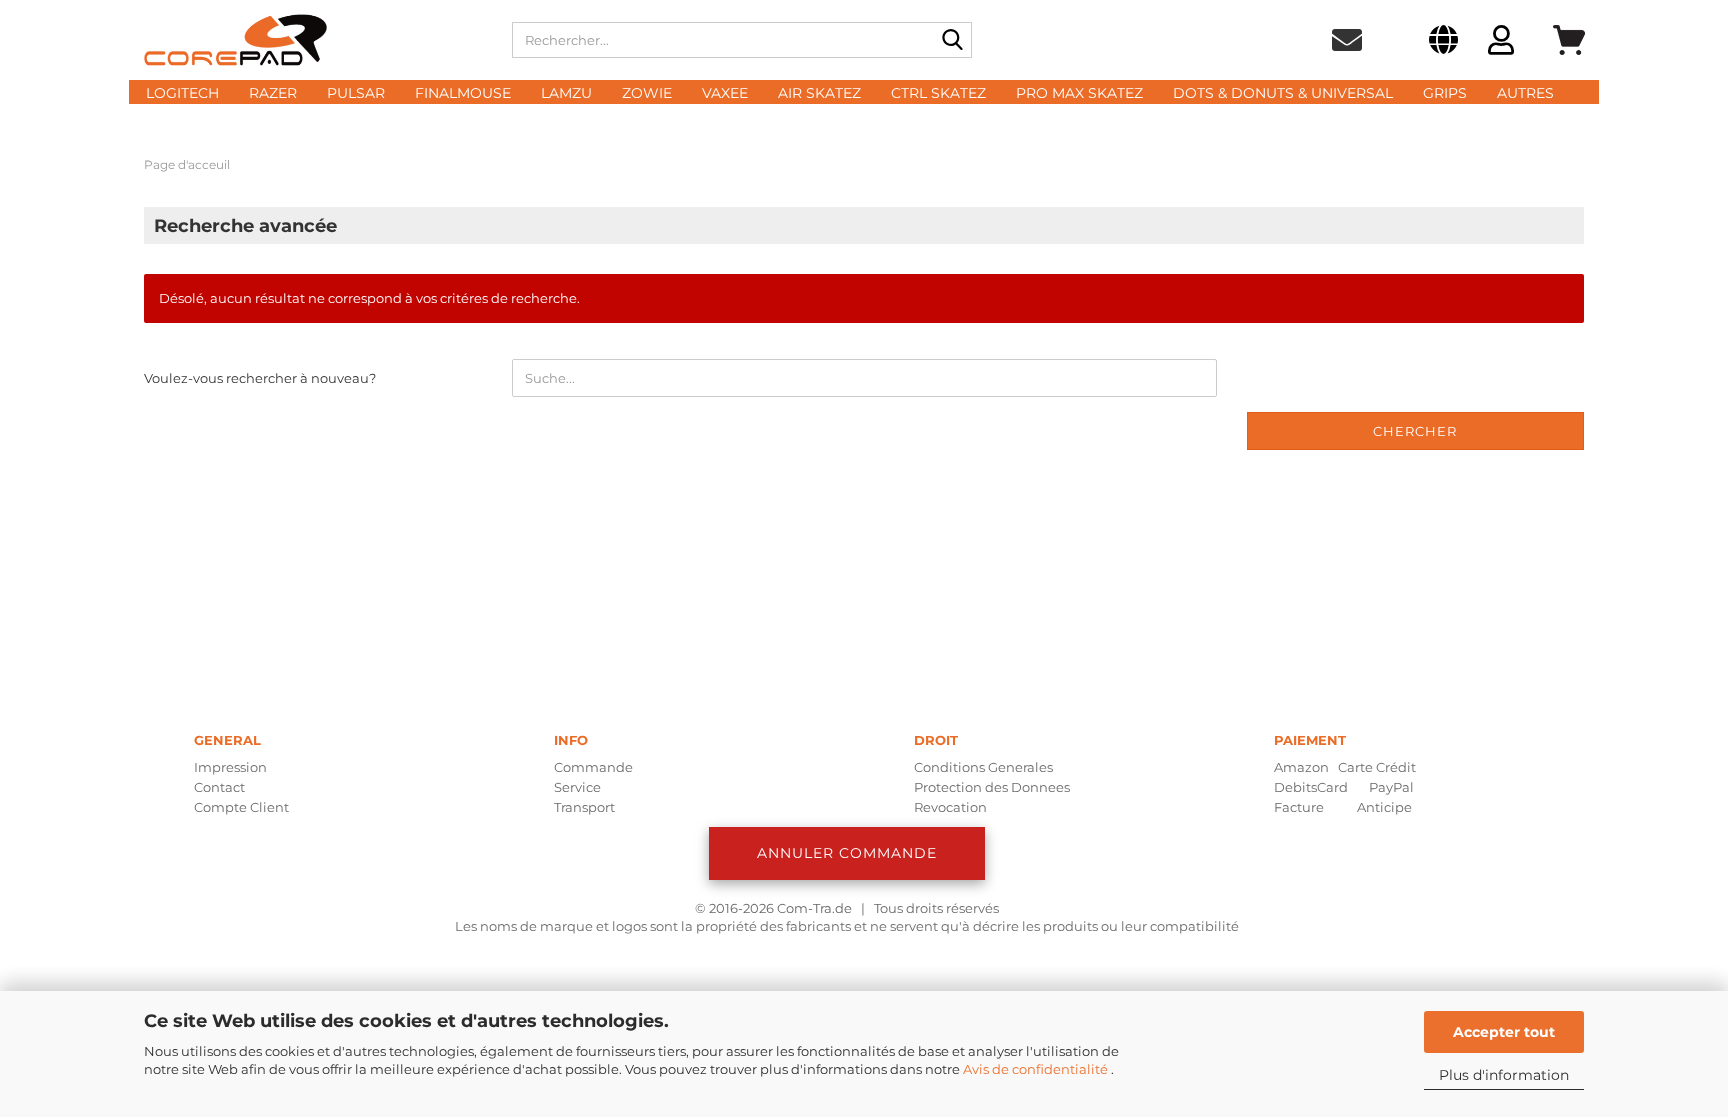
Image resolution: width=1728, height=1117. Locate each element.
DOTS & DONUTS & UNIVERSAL (1283, 93)
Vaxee (725, 93)
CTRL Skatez (938, 93)
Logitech (182, 93)
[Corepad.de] (313, 40)
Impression (230, 767)
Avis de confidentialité (1037, 1069)
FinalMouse (463, 93)
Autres (1525, 93)
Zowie (647, 93)
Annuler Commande (847, 853)
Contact (219, 787)
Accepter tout (1504, 1032)
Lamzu (566, 93)
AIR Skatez (819, 93)
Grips (1445, 93)
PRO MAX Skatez (1079, 93)
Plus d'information (1504, 1075)
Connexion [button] (1501, 43)
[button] (1443, 43)
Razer (273, 93)
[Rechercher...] (953, 41)
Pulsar (356, 93)
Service (577, 787)
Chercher (1415, 431)
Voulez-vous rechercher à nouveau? (260, 378)
